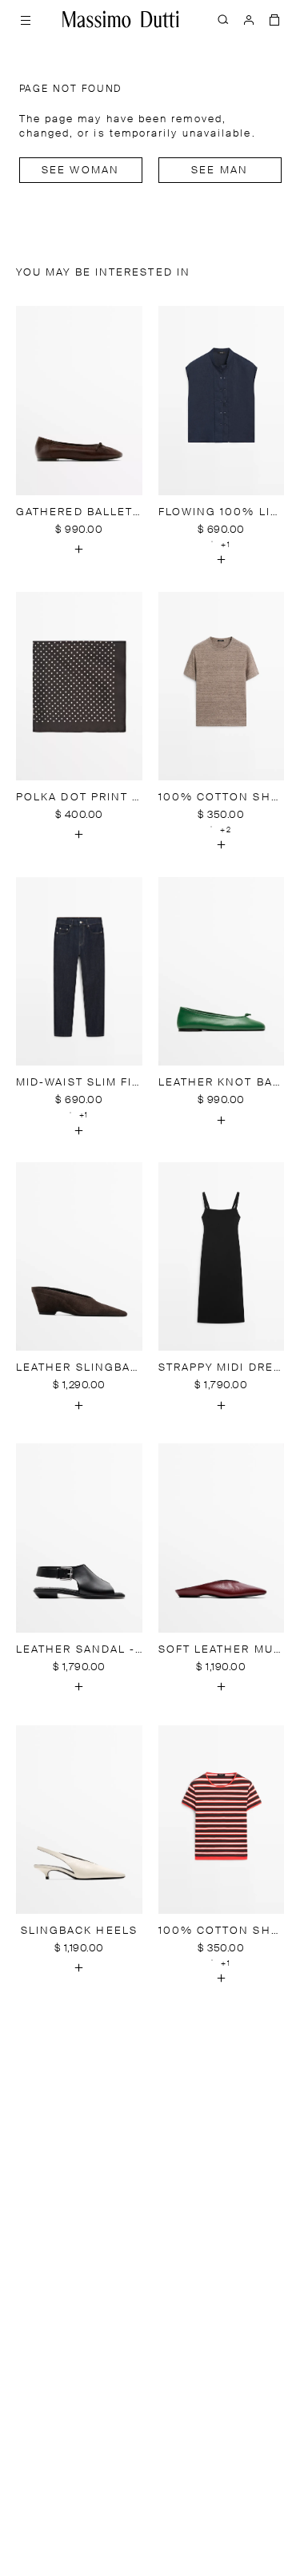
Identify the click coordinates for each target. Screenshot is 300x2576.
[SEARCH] (223, 19)
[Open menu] (26, 19)
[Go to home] (121, 19)
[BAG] (274, 19)
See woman (80, 171)
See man (220, 171)
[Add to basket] (79, 550)
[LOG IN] (249, 19)
